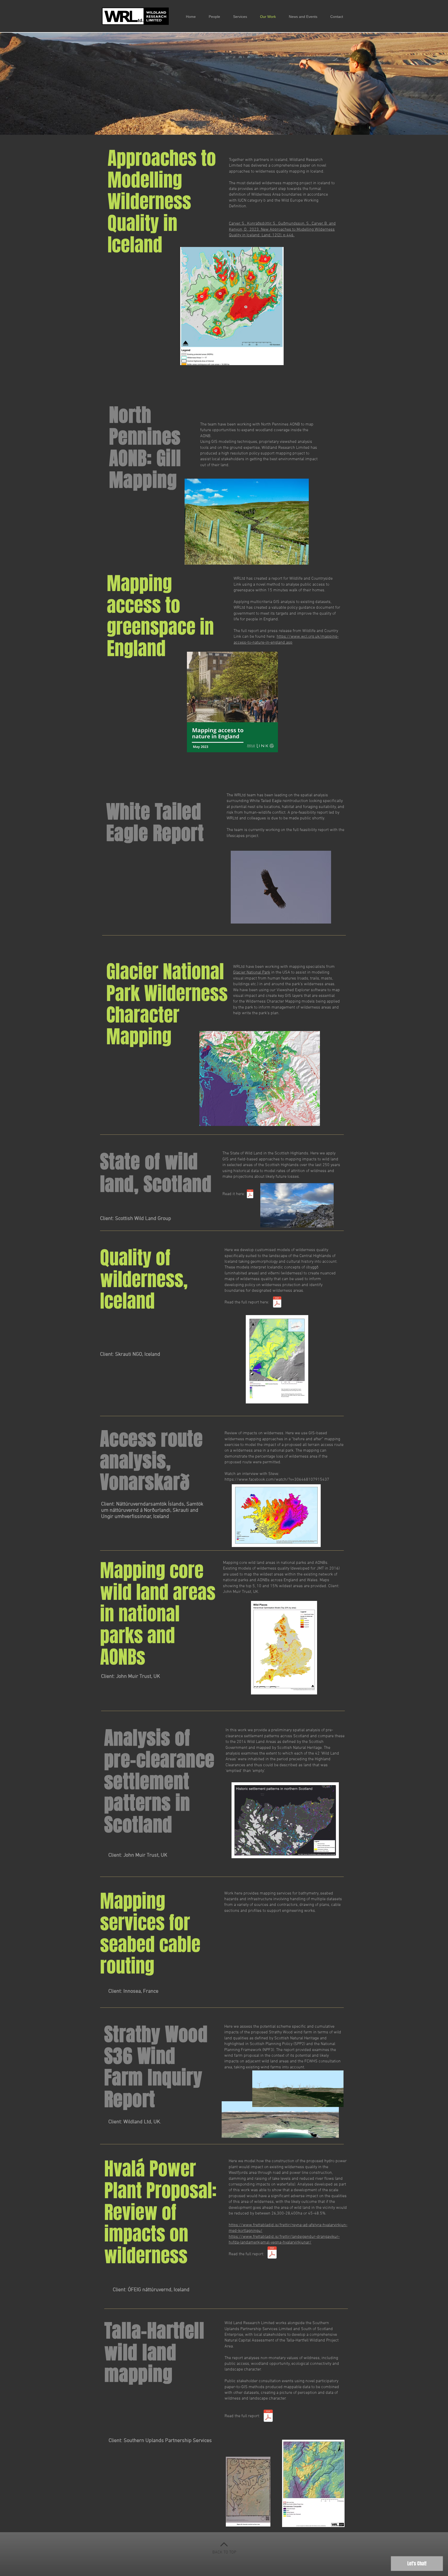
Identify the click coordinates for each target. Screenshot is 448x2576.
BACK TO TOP (224, 2552)
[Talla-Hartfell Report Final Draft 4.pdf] (268, 2416)
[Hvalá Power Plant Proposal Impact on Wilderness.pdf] (272, 2253)
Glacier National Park (252, 973)
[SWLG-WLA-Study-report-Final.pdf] (250, 1194)
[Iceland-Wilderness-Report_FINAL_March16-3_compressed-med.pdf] (277, 1303)
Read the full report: (247, 2254)
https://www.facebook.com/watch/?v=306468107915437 (277, 1480)
